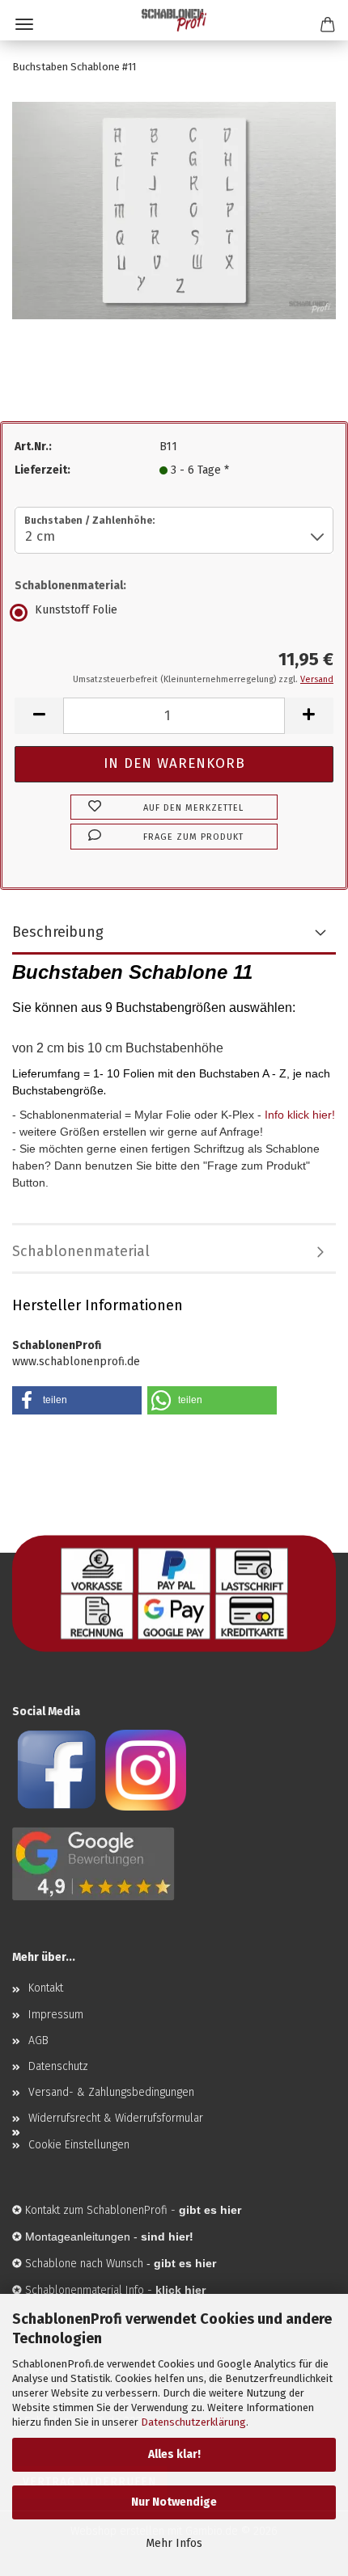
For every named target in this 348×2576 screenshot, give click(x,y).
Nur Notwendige (174, 2502)
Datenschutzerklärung (193, 2422)
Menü (24, 24)
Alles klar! (174, 2454)
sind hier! (167, 2237)
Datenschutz (58, 2066)
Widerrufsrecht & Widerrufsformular (116, 2118)
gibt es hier (185, 2263)
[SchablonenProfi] (174, 20)
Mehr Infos (174, 2543)
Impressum (56, 2015)
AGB (38, 2041)
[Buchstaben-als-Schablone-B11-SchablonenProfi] (174, 210)
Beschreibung (58, 932)
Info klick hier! (300, 1115)
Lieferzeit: (42, 470)
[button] (39, 716)
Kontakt (46, 1988)
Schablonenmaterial (81, 1251)
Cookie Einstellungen (79, 2145)
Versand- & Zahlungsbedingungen (111, 2092)
